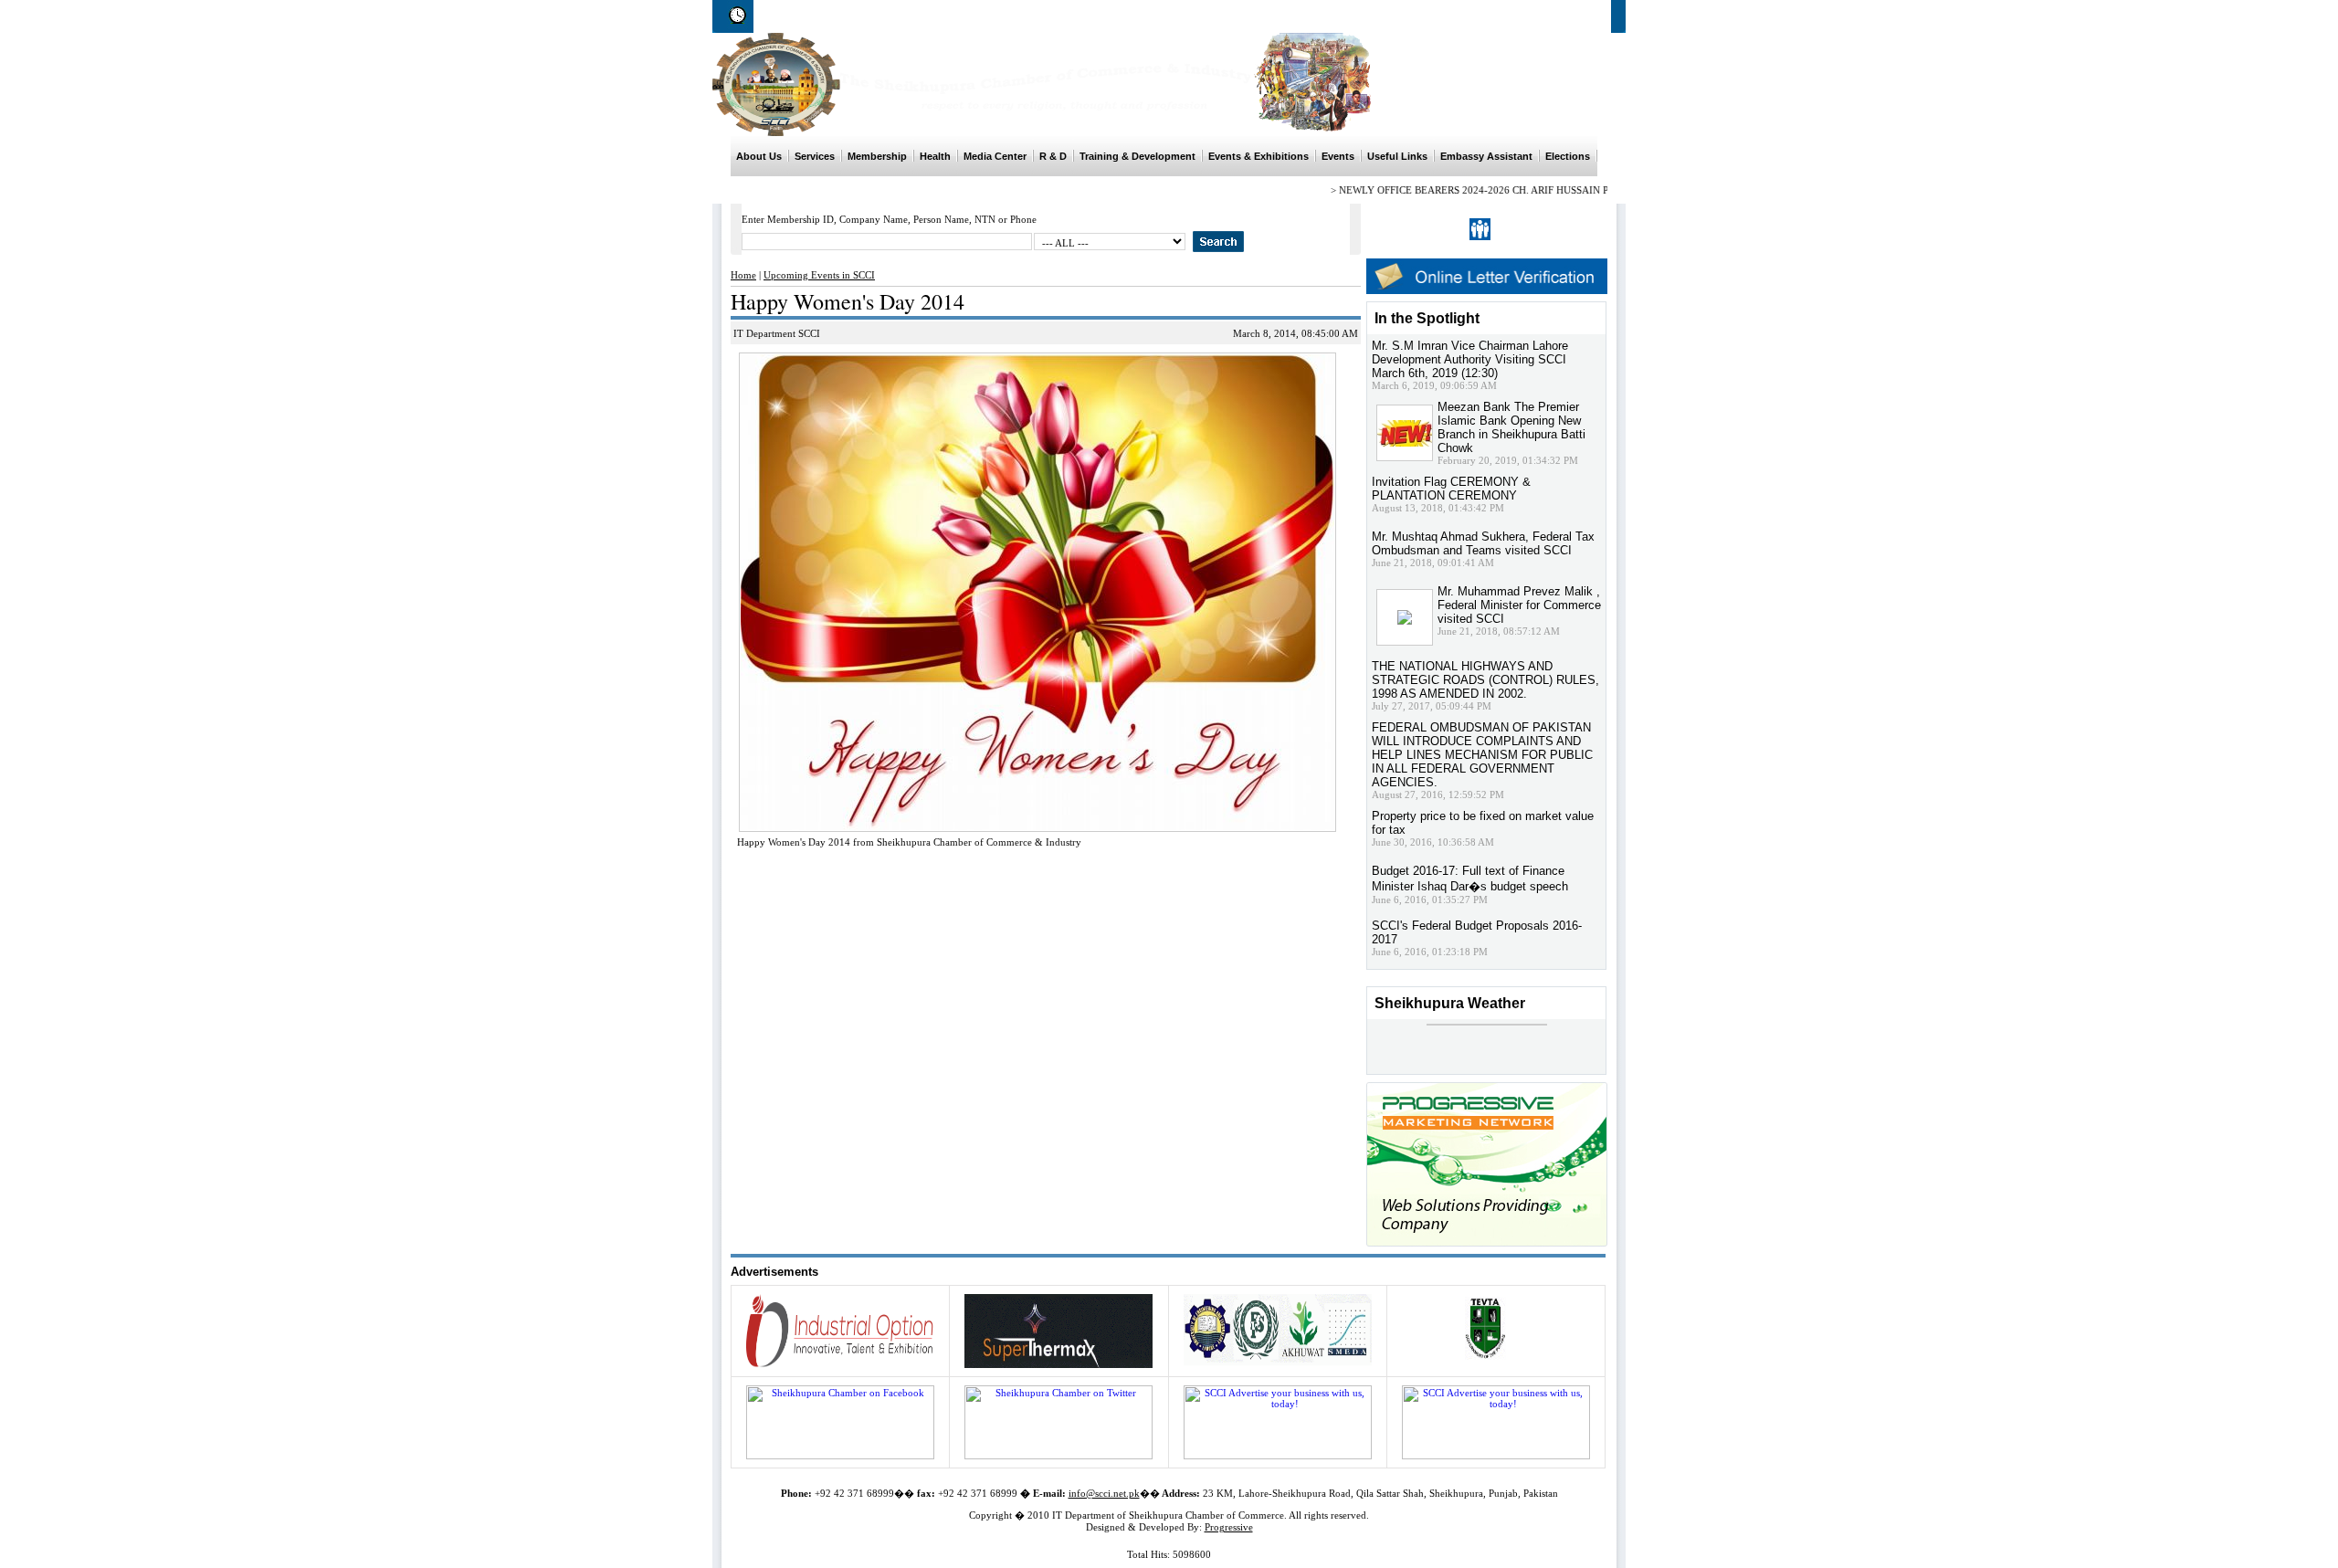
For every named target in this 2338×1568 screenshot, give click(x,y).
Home (1321, 16)
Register (1519, 229)
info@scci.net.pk (1104, 1493)
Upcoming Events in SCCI (819, 275)
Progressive (1229, 1527)
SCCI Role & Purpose (1412, 16)
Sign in (1568, 229)
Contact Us (1584, 16)
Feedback (1512, 16)
